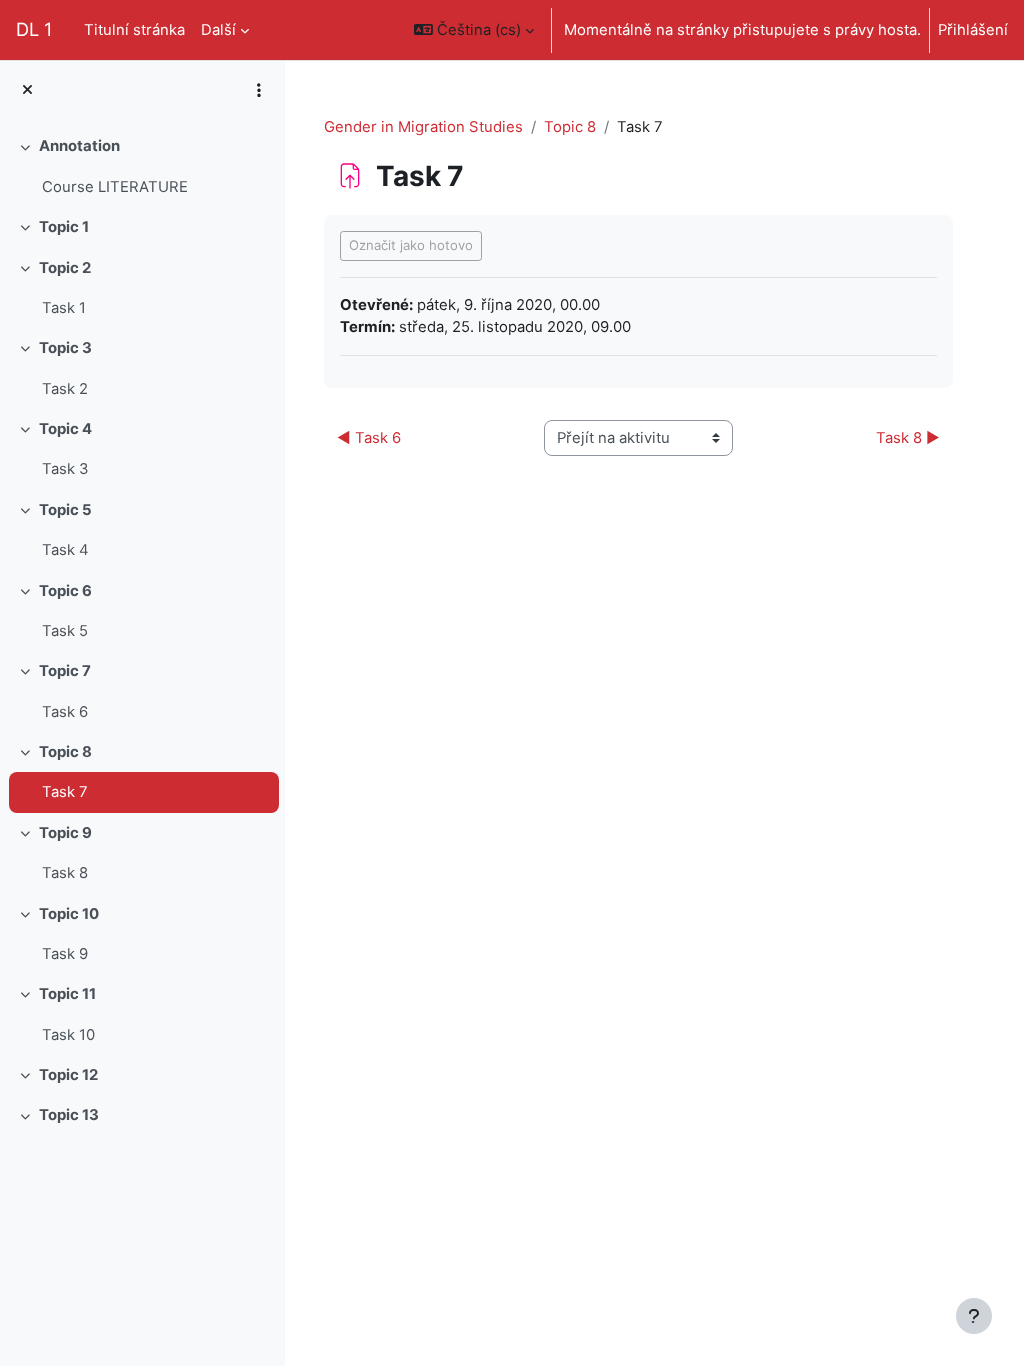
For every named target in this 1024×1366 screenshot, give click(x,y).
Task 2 (65, 389)
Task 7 (65, 792)
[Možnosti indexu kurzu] (259, 90)
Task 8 (65, 873)
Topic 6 (65, 591)
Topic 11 (67, 994)
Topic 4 (65, 429)
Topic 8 (65, 752)
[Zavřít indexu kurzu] (27, 90)
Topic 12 (68, 1075)
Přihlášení (973, 30)
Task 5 (65, 631)
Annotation (79, 146)
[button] (474, 30)
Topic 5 (65, 510)
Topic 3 (65, 348)
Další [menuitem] (218, 30)
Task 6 (65, 712)
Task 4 (65, 550)
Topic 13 (69, 1115)
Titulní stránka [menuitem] (134, 30)
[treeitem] (142, 166)
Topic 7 (65, 671)
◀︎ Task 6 (369, 438)
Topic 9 (65, 833)
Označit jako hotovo (411, 245)
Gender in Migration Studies (423, 127)
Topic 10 (69, 914)
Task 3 (65, 469)
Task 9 (65, 954)
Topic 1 (64, 227)
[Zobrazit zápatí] (974, 1316)
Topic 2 (65, 268)
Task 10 (68, 1035)
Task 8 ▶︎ (908, 438)
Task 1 (64, 308)
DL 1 (34, 29)
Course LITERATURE (115, 187)
